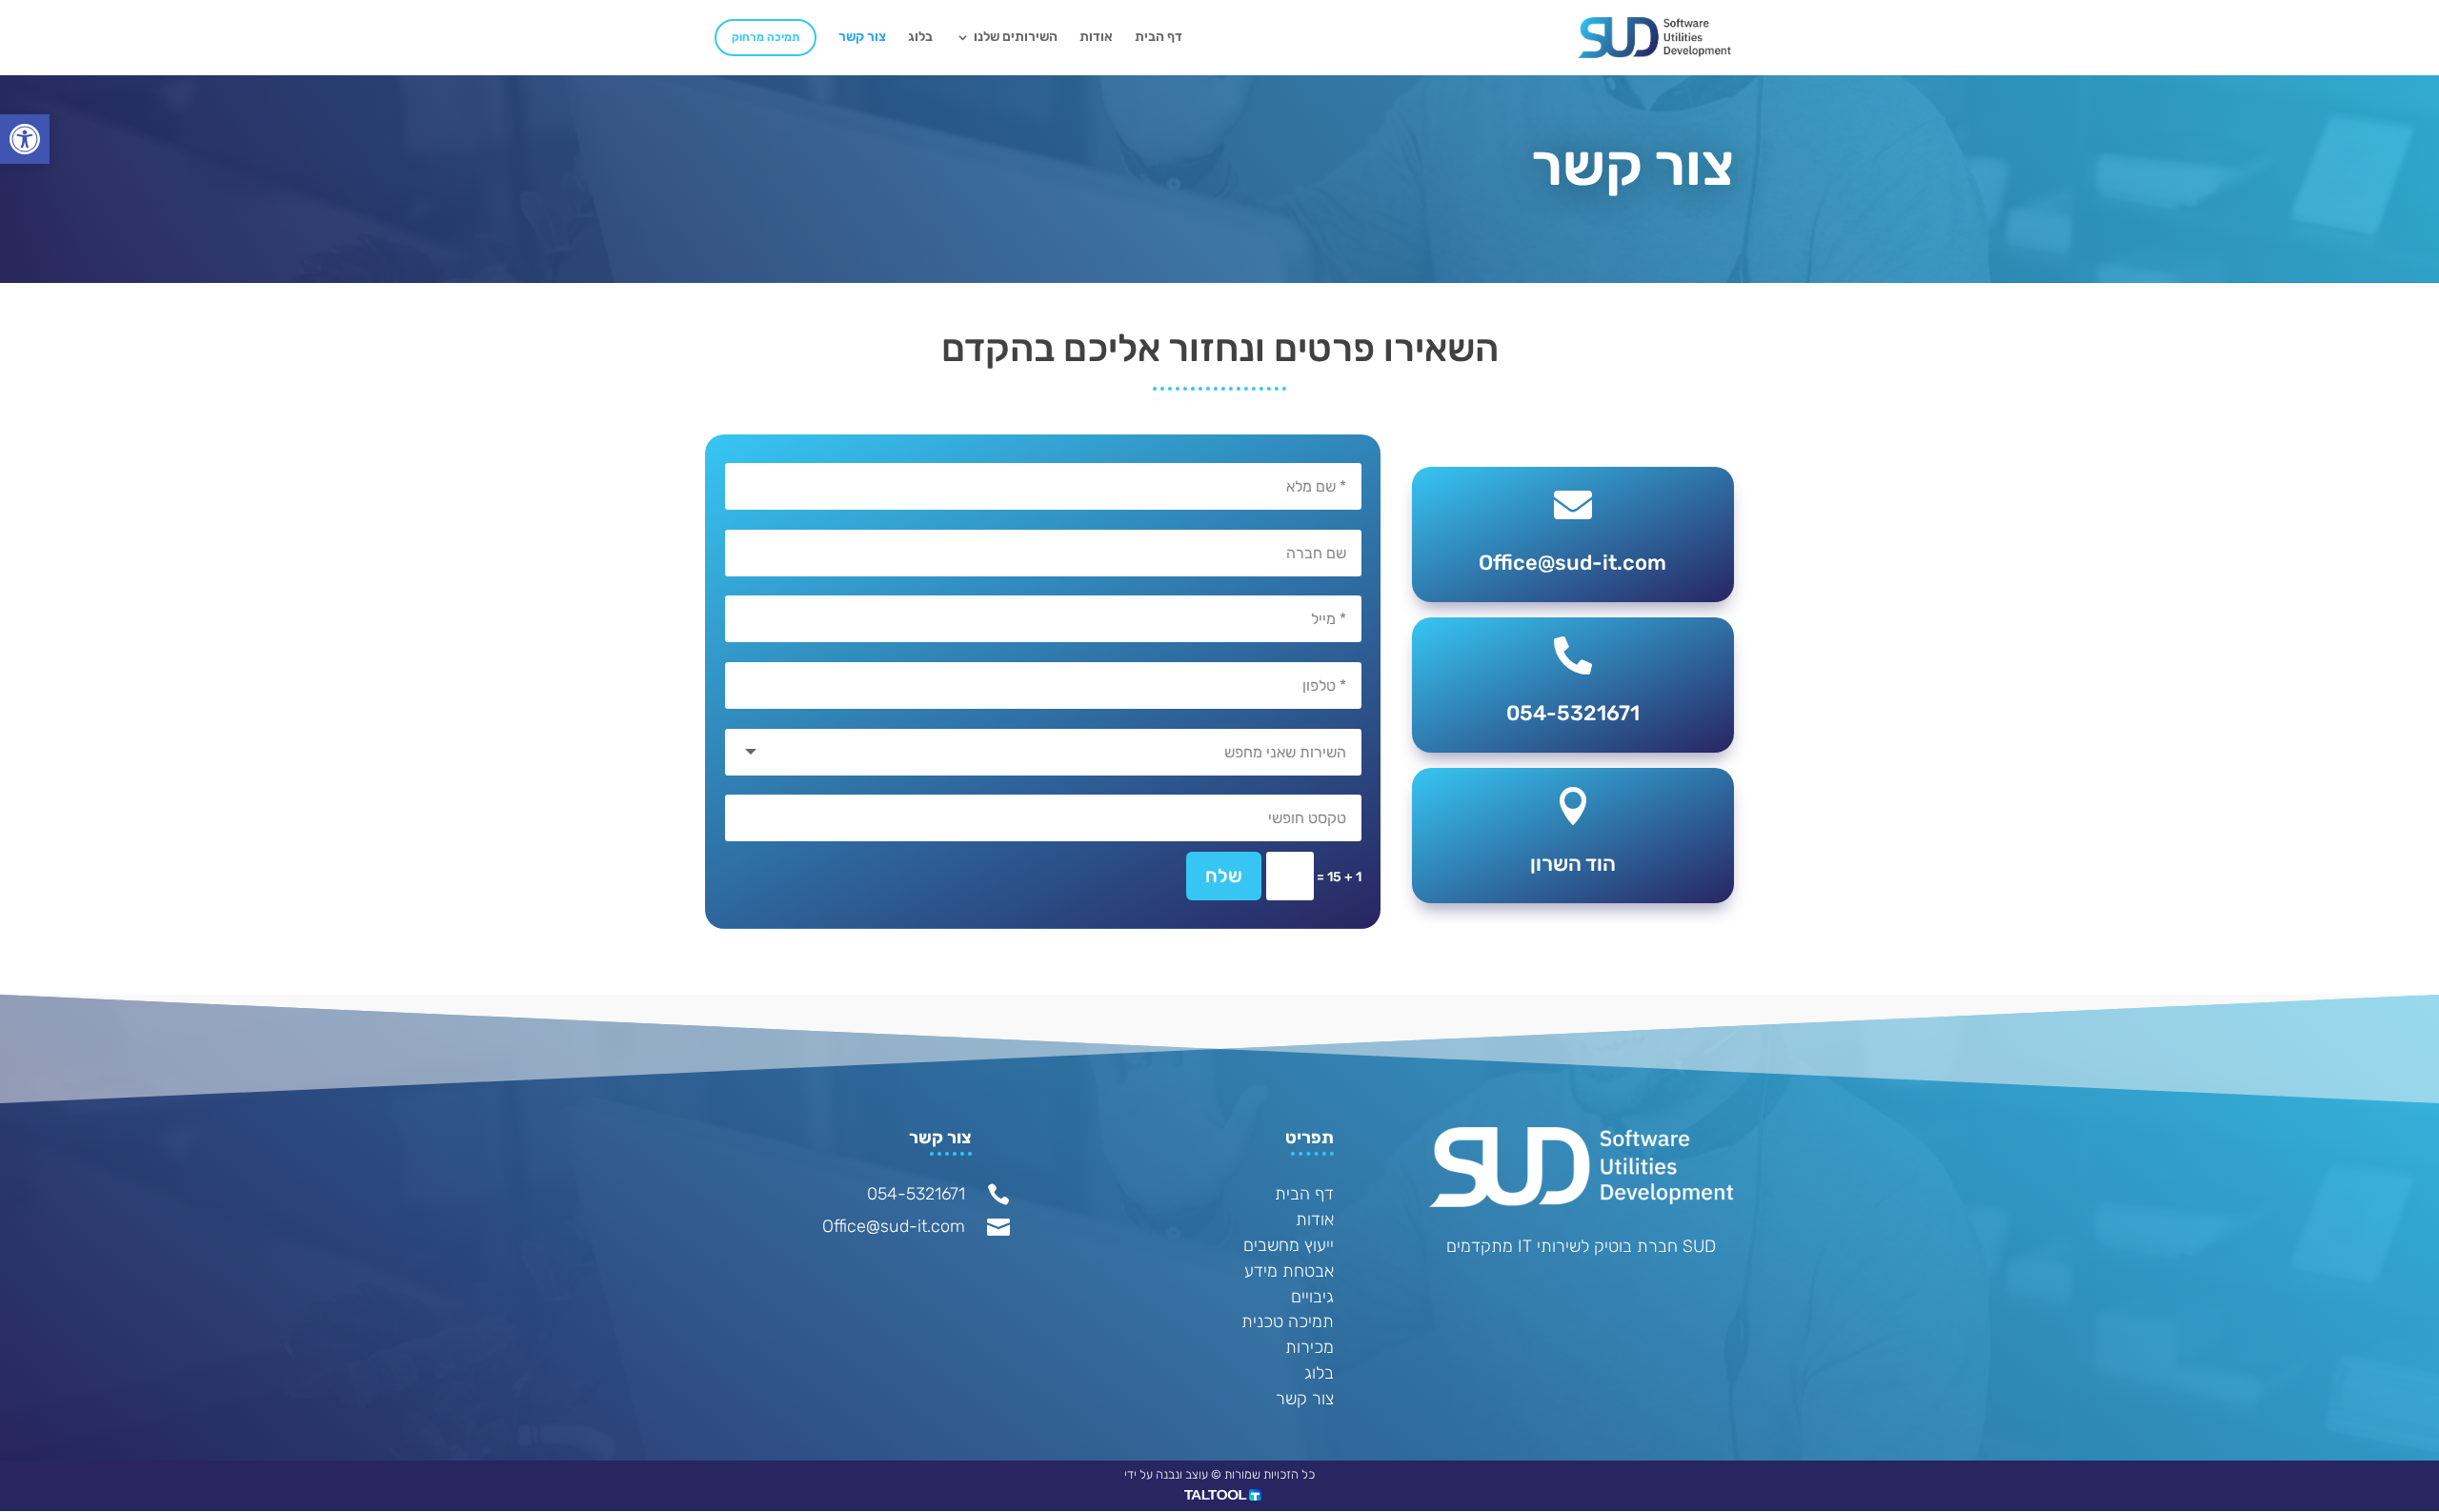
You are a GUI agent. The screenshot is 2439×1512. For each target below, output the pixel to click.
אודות (1096, 38)
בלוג (920, 38)
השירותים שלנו (1016, 38)
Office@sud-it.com (894, 1226)
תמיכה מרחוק (766, 37)
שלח (1224, 876)
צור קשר (862, 38)
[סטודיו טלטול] (1223, 1496)
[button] (25, 139)
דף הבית (1159, 38)
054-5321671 (916, 1194)
